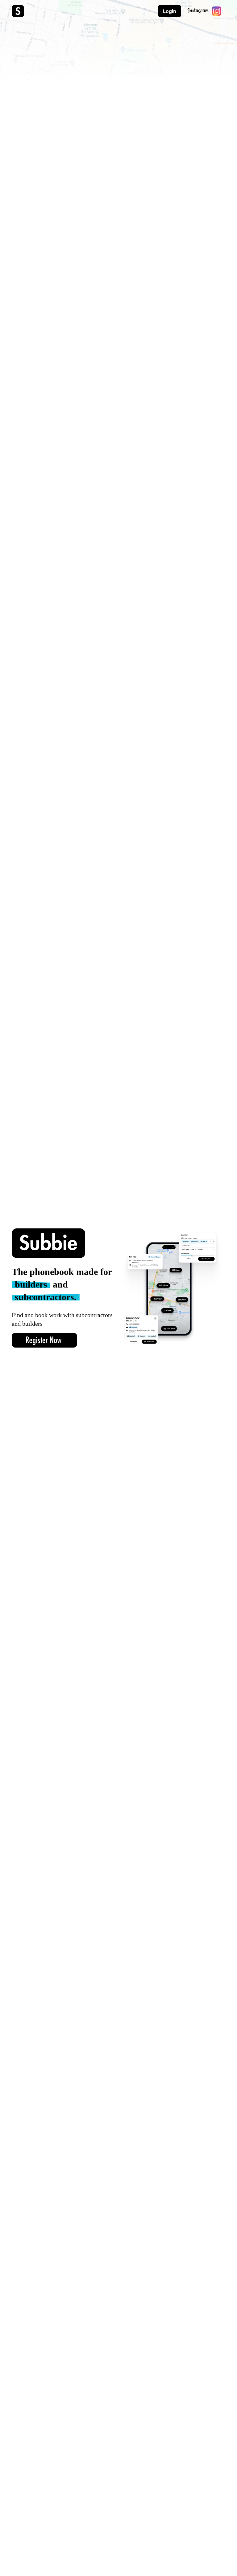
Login (170, 11)
